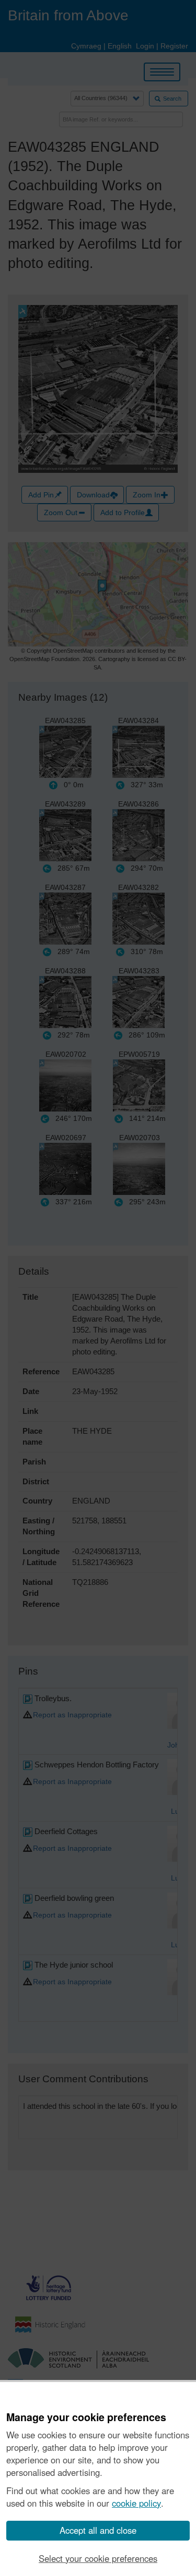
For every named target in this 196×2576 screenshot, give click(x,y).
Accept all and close (98, 2530)
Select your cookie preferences (98, 2558)
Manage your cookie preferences (86, 2418)
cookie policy (136, 2503)
